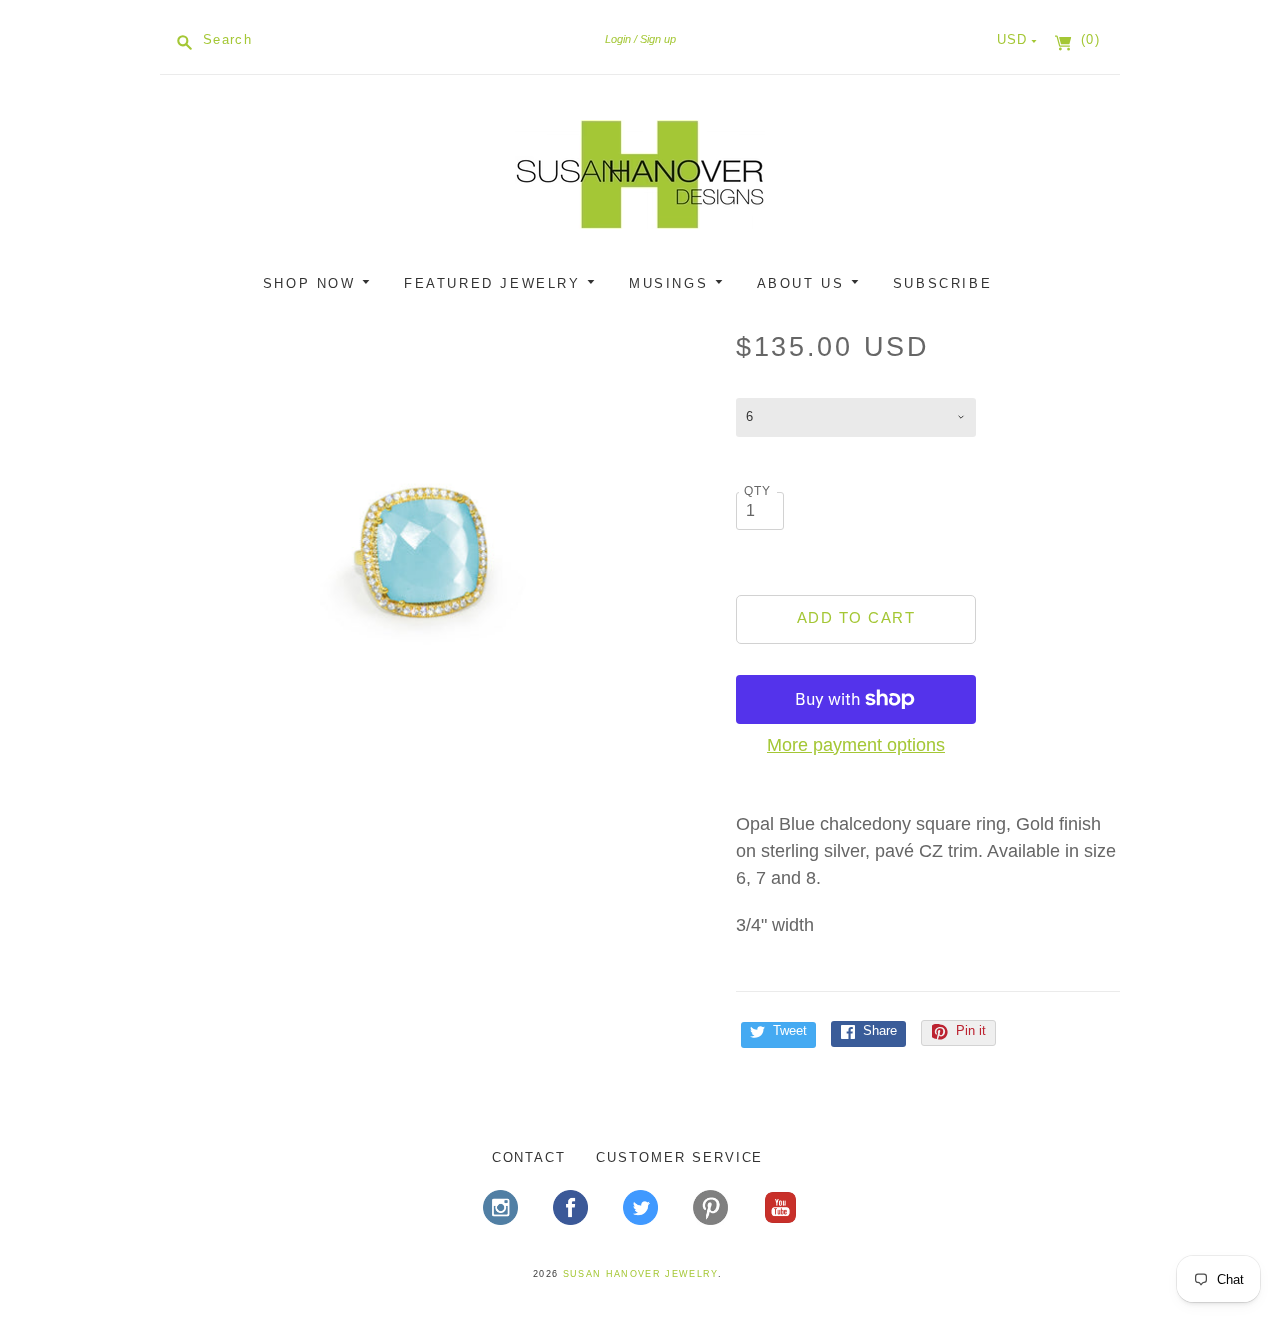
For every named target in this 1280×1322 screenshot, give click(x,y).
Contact (529, 1157)
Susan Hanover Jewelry (640, 1274)
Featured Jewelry (495, 283)
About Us (804, 283)
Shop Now (312, 283)
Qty (758, 490)
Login (618, 39)
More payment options (856, 745)
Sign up (658, 39)
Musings (672, 283)
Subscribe (942, 283)
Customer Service (679, 1157)
